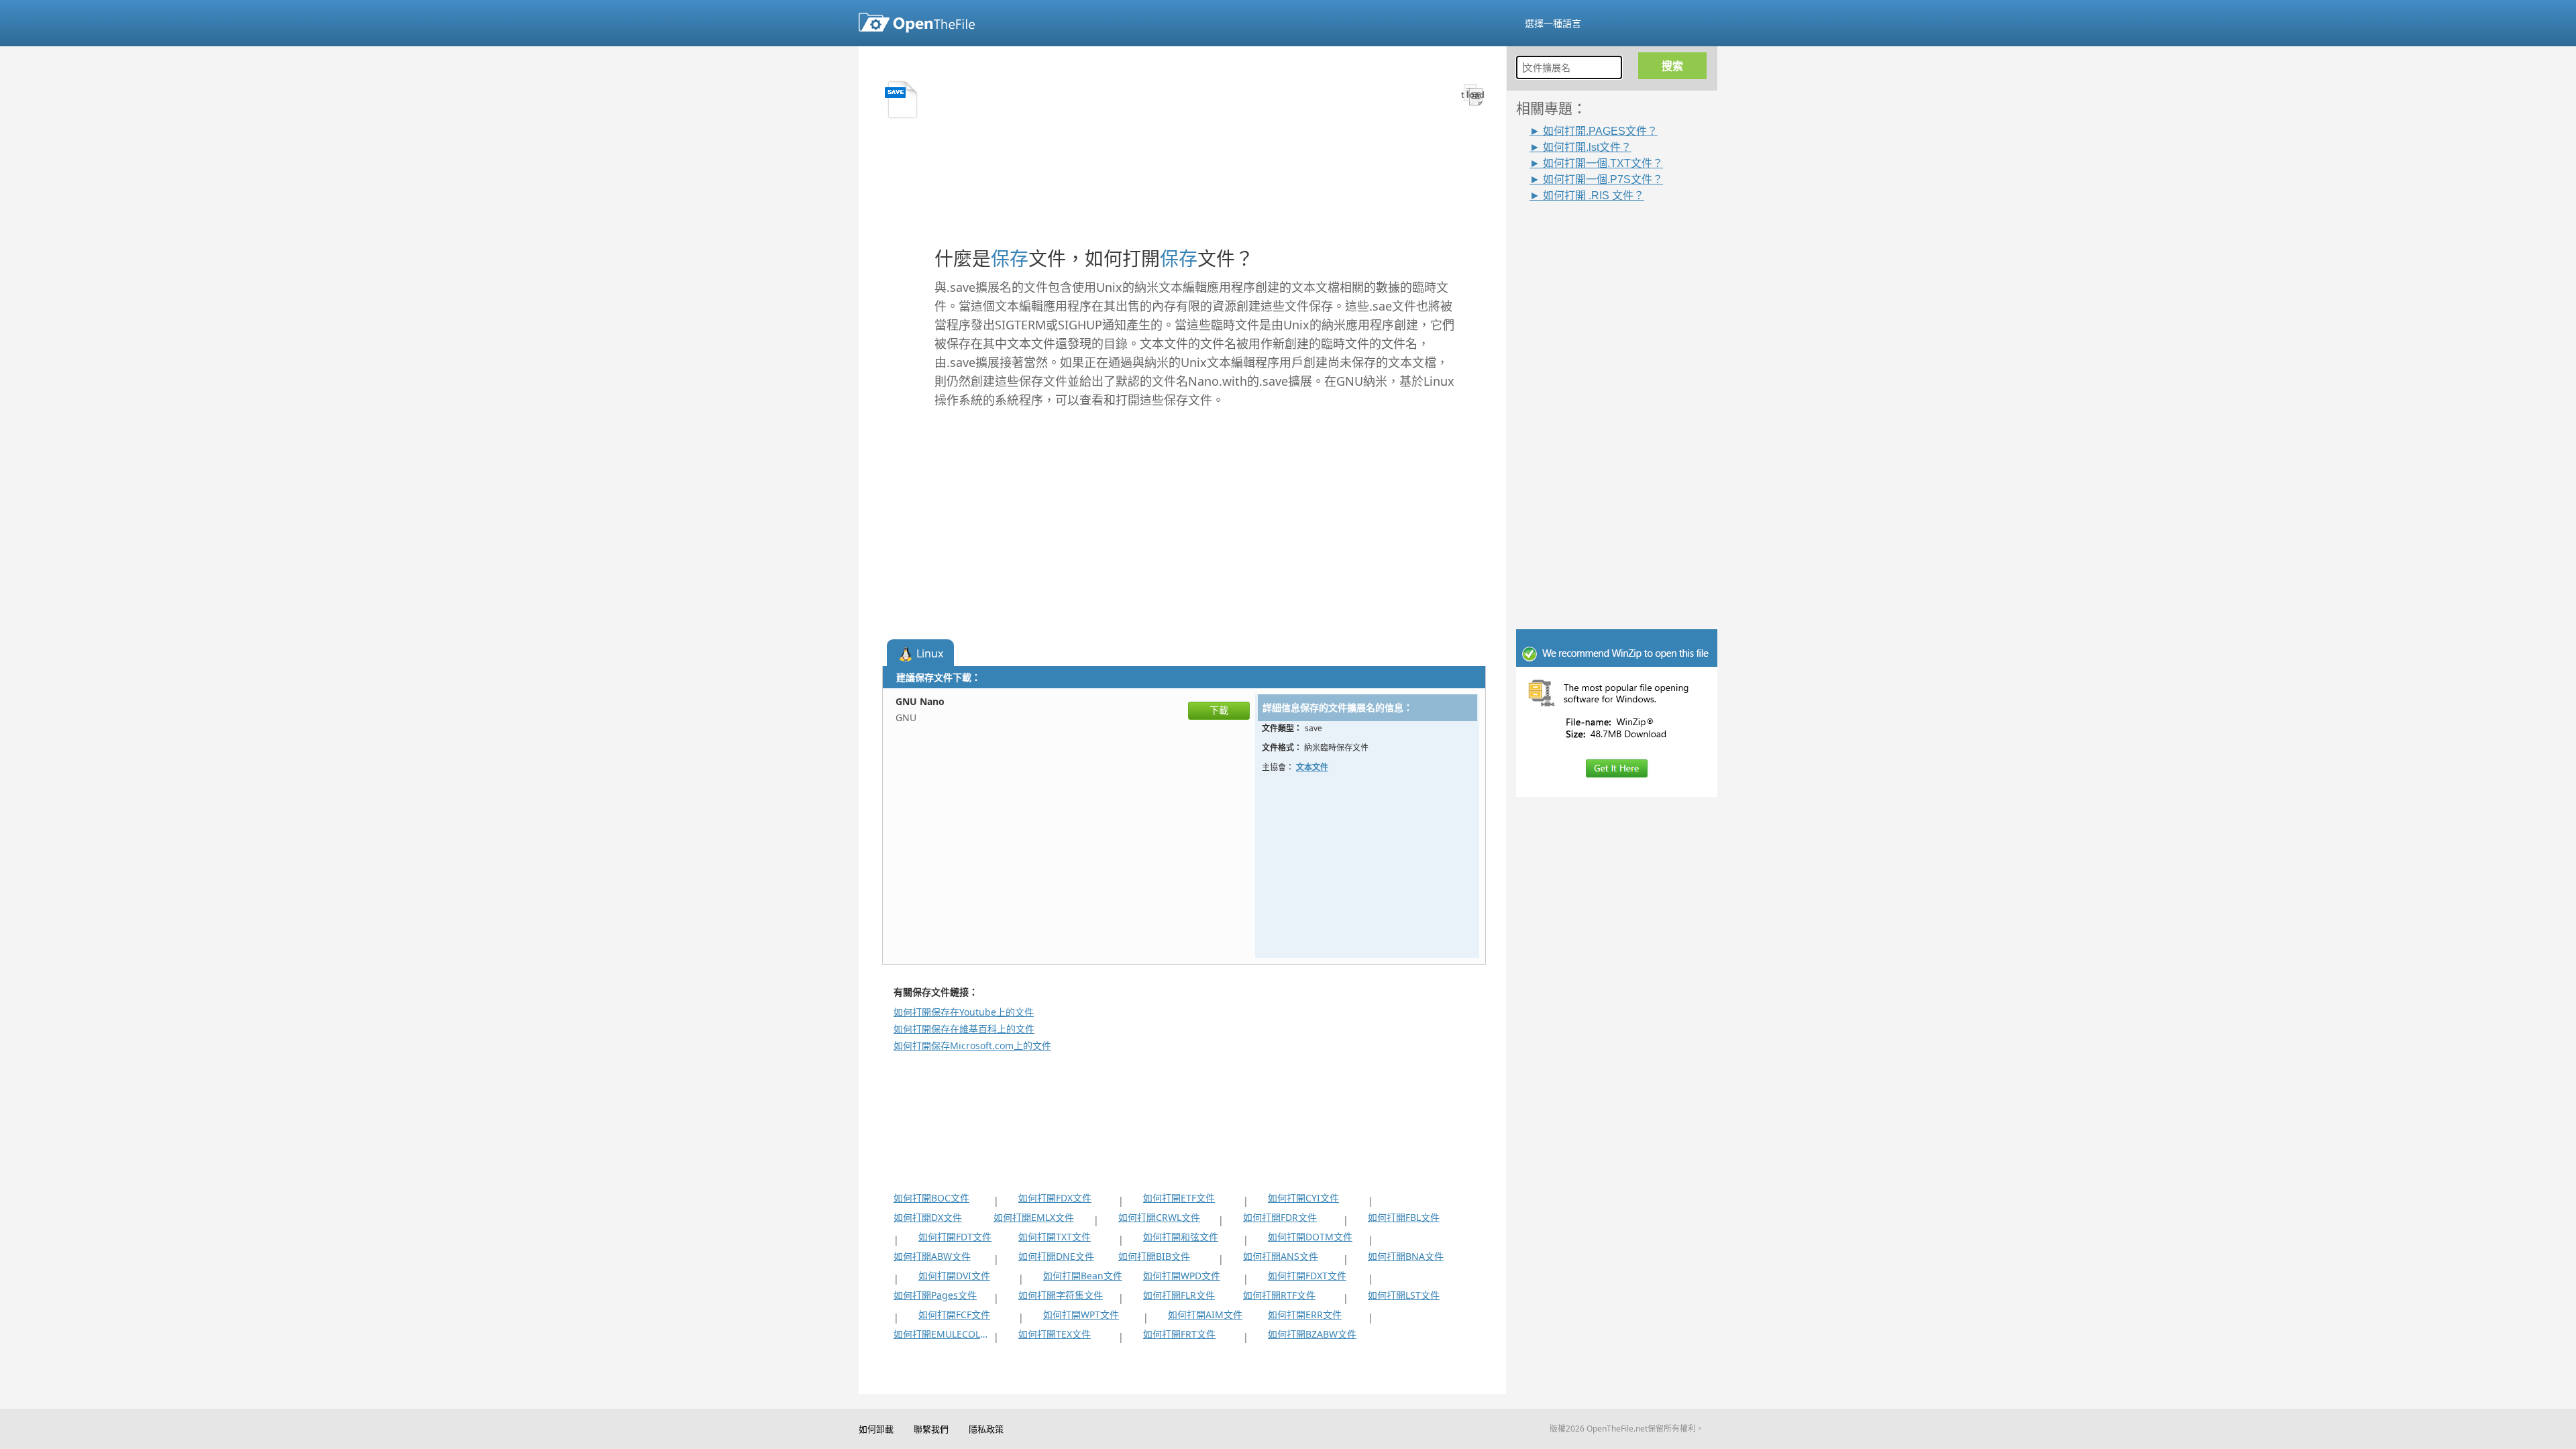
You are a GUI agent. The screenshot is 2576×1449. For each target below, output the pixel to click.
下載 (1219, 710)
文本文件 (1312, 767)
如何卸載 (876, 1429)
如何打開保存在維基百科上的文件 (964, 1029)
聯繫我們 (931, 1429)
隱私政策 (986, 1429)
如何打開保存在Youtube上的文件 (964, 1012)
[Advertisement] (1623, 402)
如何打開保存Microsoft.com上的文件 (972, 1045)
